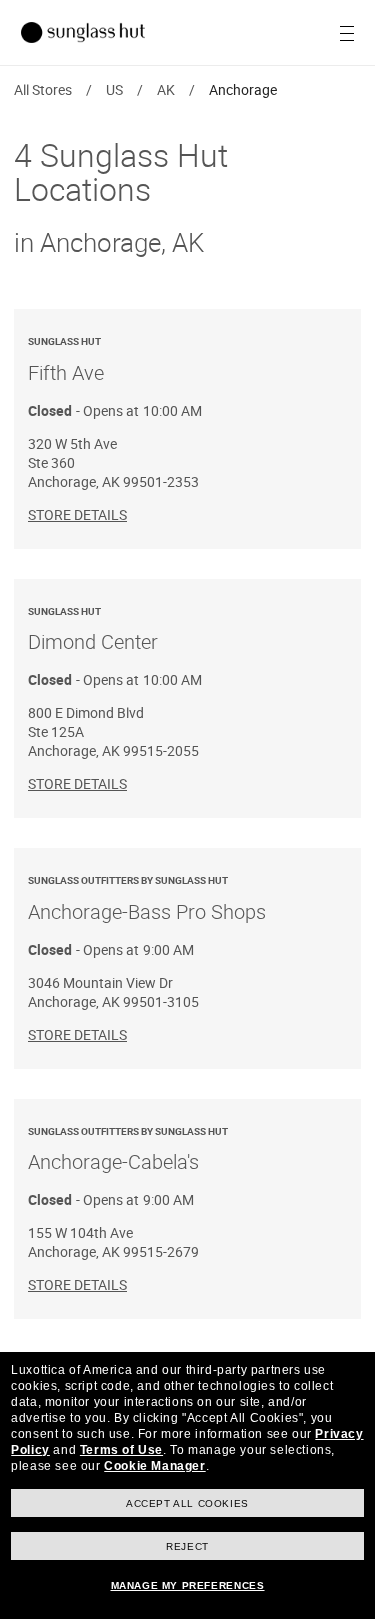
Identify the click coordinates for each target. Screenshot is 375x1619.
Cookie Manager (154, 1466)
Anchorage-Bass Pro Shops (147, 899)
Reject (187, 1546)
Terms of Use (121, 1450)
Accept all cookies (187, 1503)
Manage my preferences (188, 1585)
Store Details (77, 514)
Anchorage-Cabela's (128, 1150)
